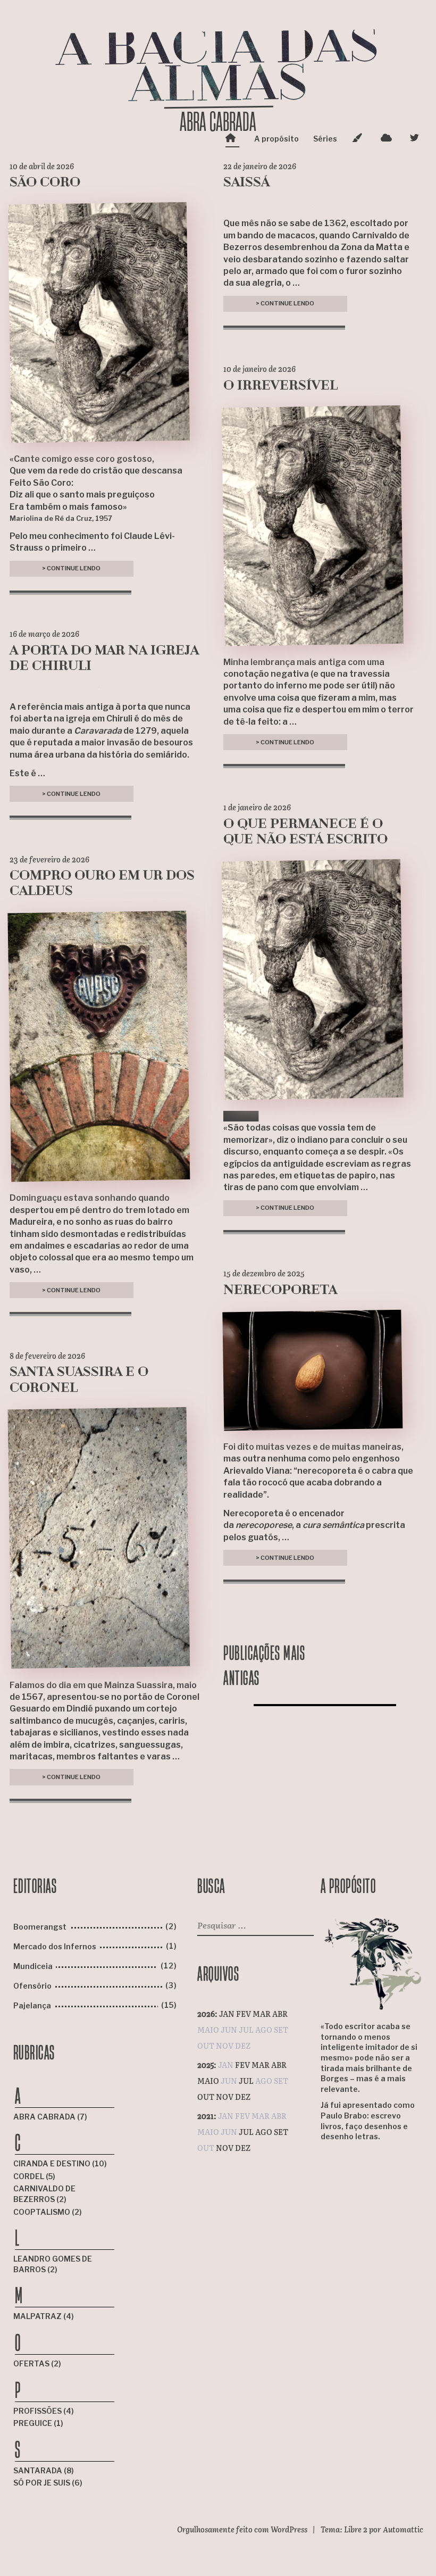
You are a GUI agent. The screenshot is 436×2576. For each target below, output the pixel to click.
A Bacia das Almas (218, 68)
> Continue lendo (71, 570)
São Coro (45, 183)
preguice (33, 2423)
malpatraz (38, 2316)
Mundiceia (33, 1966)
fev (244, 2014)
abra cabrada (45, 2117)
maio (208, 2081)
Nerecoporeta (280, 1291)
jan (227, 2014)
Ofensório (32, 1986)
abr (280, 2014)
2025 (206, 2065)
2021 (206, 2116)
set (281, 2132)
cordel (30, 2176)
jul (246, 2081)
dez (243, 2097)
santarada (39, 2470)
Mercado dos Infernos (55, 1946)
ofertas (32, 2363)
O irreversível (280, 386)
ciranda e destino (53, 2163)
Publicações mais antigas (264, 1665)
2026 (206, 2014)
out (206, 2097)
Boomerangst (40, 1927)
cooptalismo (43, 2212)
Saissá (246, 183)
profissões (38, 2411)
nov (225, 2097)
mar (262, 2014)
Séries (325, 139)
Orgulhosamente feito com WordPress (242, 2529)
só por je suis (43, 2483)
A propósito (276, 139)
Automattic (403, 2529)
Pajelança (32, 2005)
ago (264, 2132)
